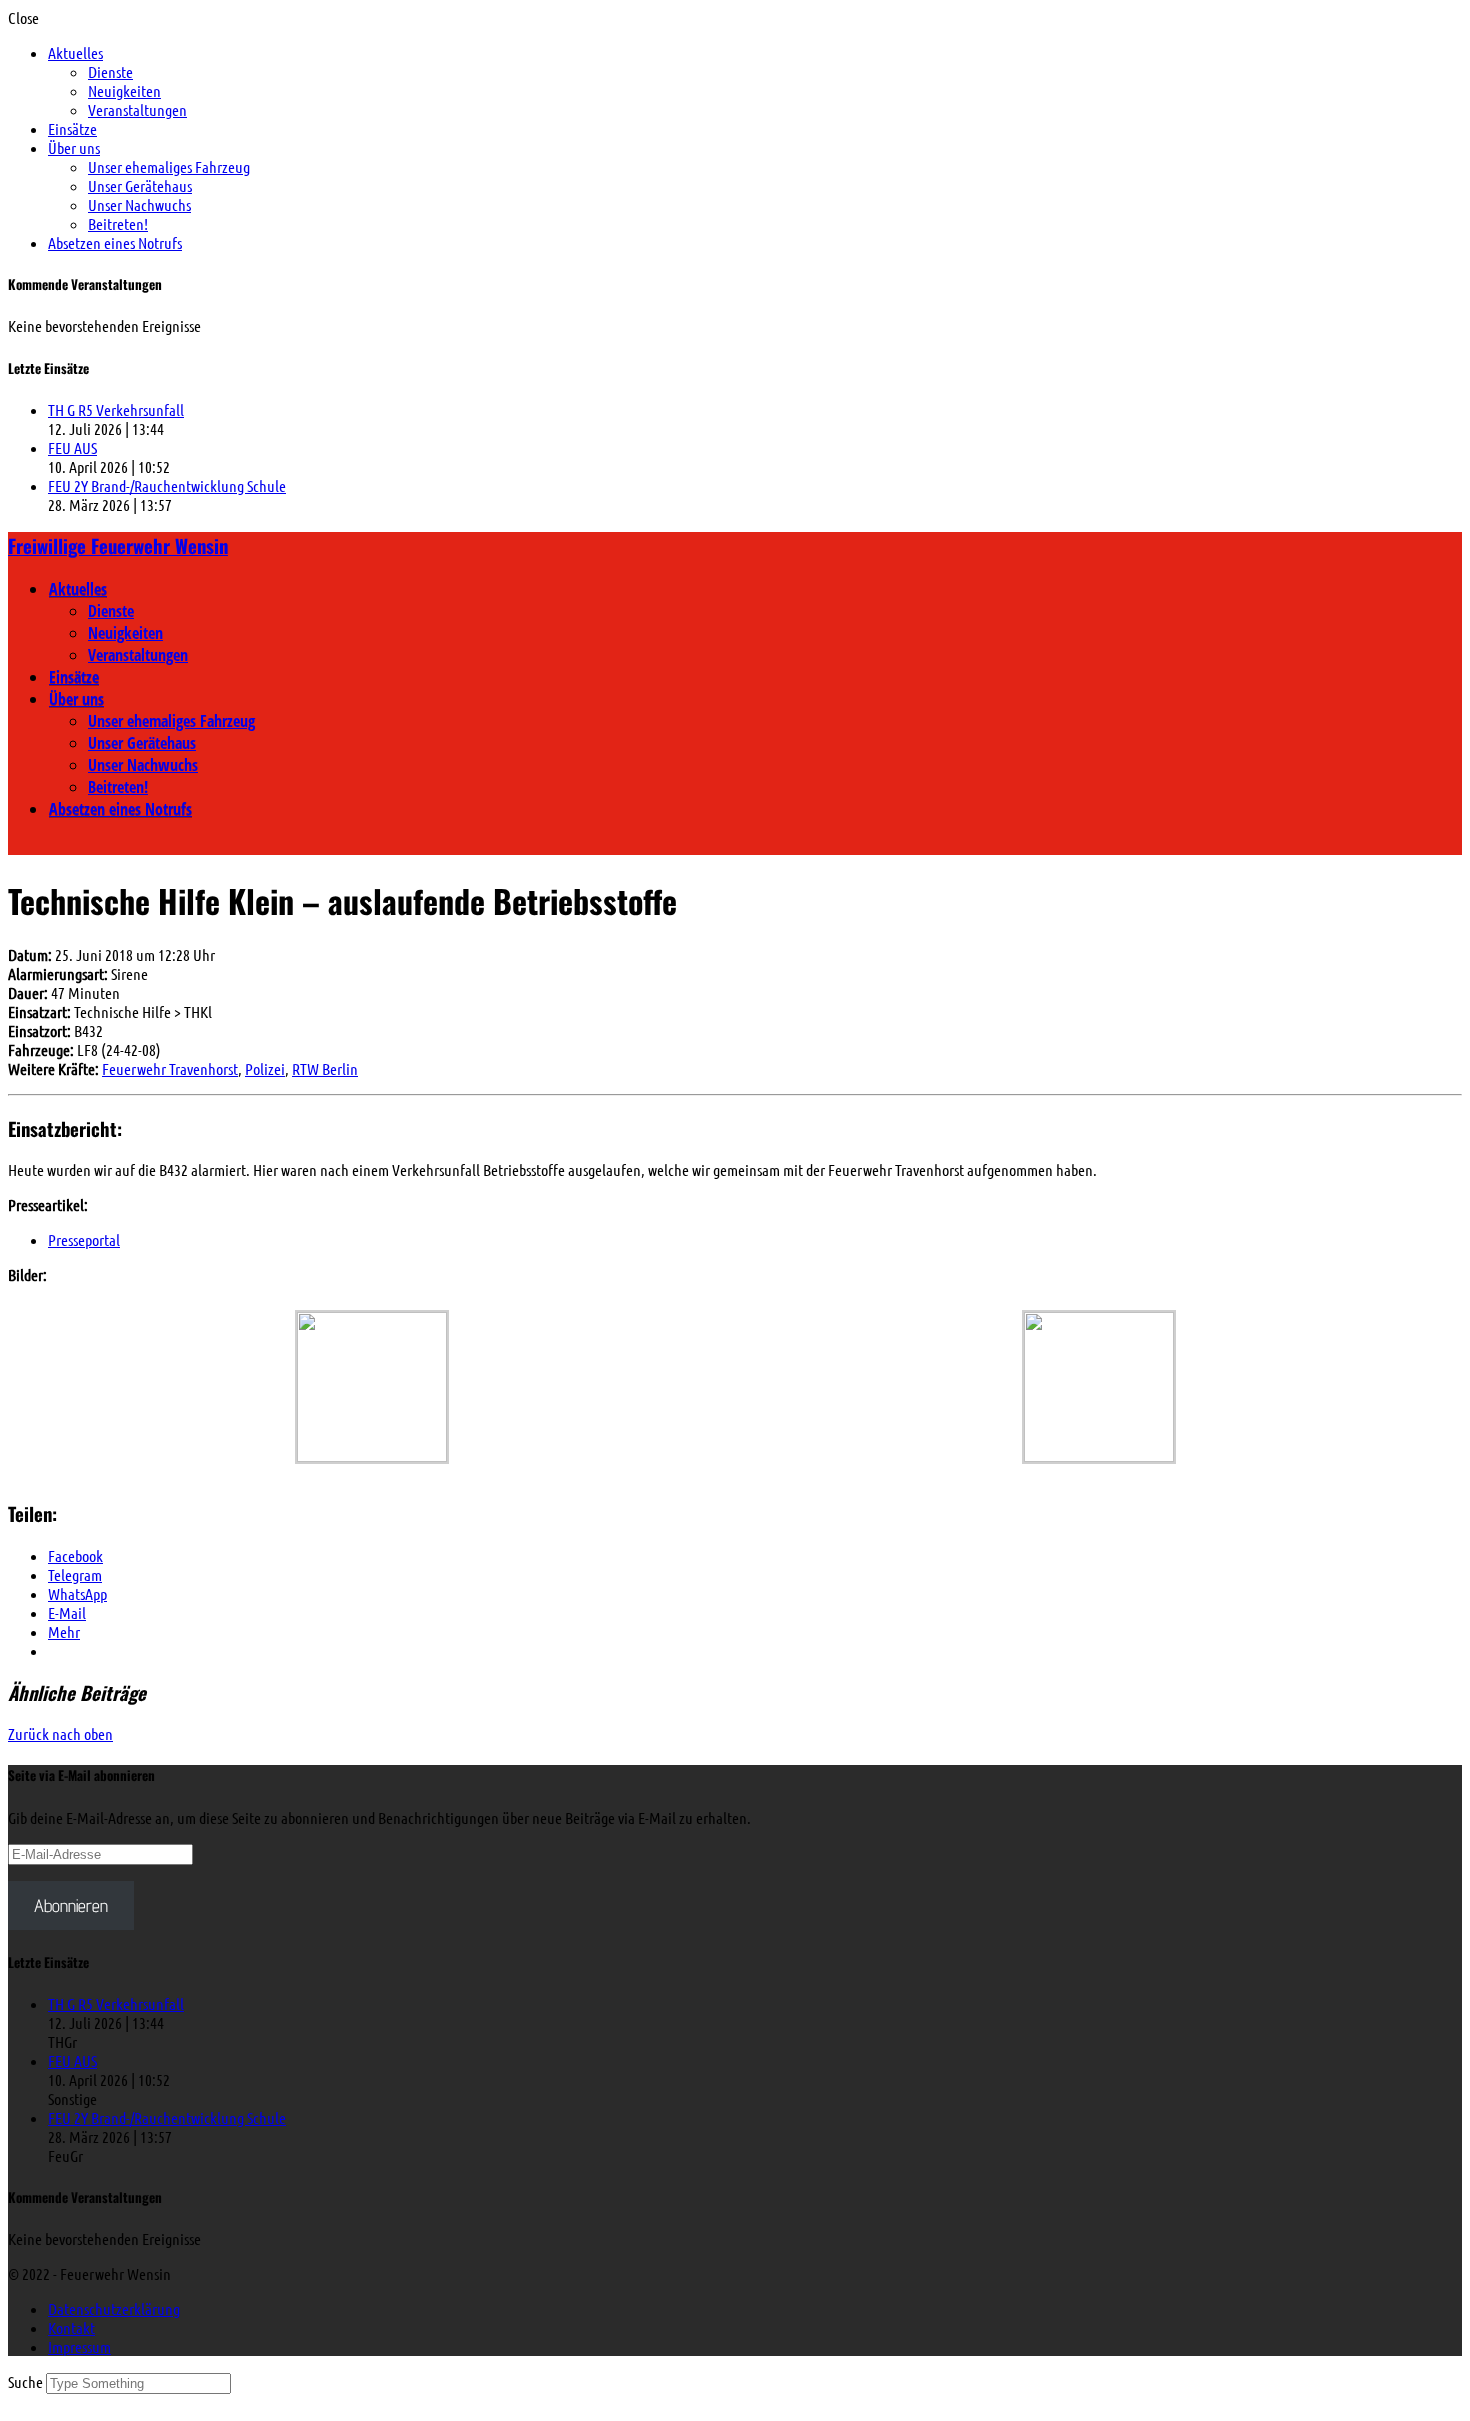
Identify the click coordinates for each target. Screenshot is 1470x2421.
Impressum (79, 2346)
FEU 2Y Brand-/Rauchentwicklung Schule (167, 485)
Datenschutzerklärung (114, 2308)
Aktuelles (75, 52)
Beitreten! (118, 223)
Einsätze (72, 128)
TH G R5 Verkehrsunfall (116, 409)
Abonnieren (71, 1905)
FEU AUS (72, 447)
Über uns (74, 147)
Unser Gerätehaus (140, 185)
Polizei (265, 1068)
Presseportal (84, 1239)
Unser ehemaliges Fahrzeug (169, 166)
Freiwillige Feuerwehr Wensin (118, 545)
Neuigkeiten (124, 90)
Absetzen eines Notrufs (115, 242)
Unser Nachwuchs (139, 204)
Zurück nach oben (60, 1733)
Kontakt (71, 2327)
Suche (27, 2381)
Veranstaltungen (137, 109)
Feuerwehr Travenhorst (170, 1068)
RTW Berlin (325, 1068)
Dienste (110, 71)
